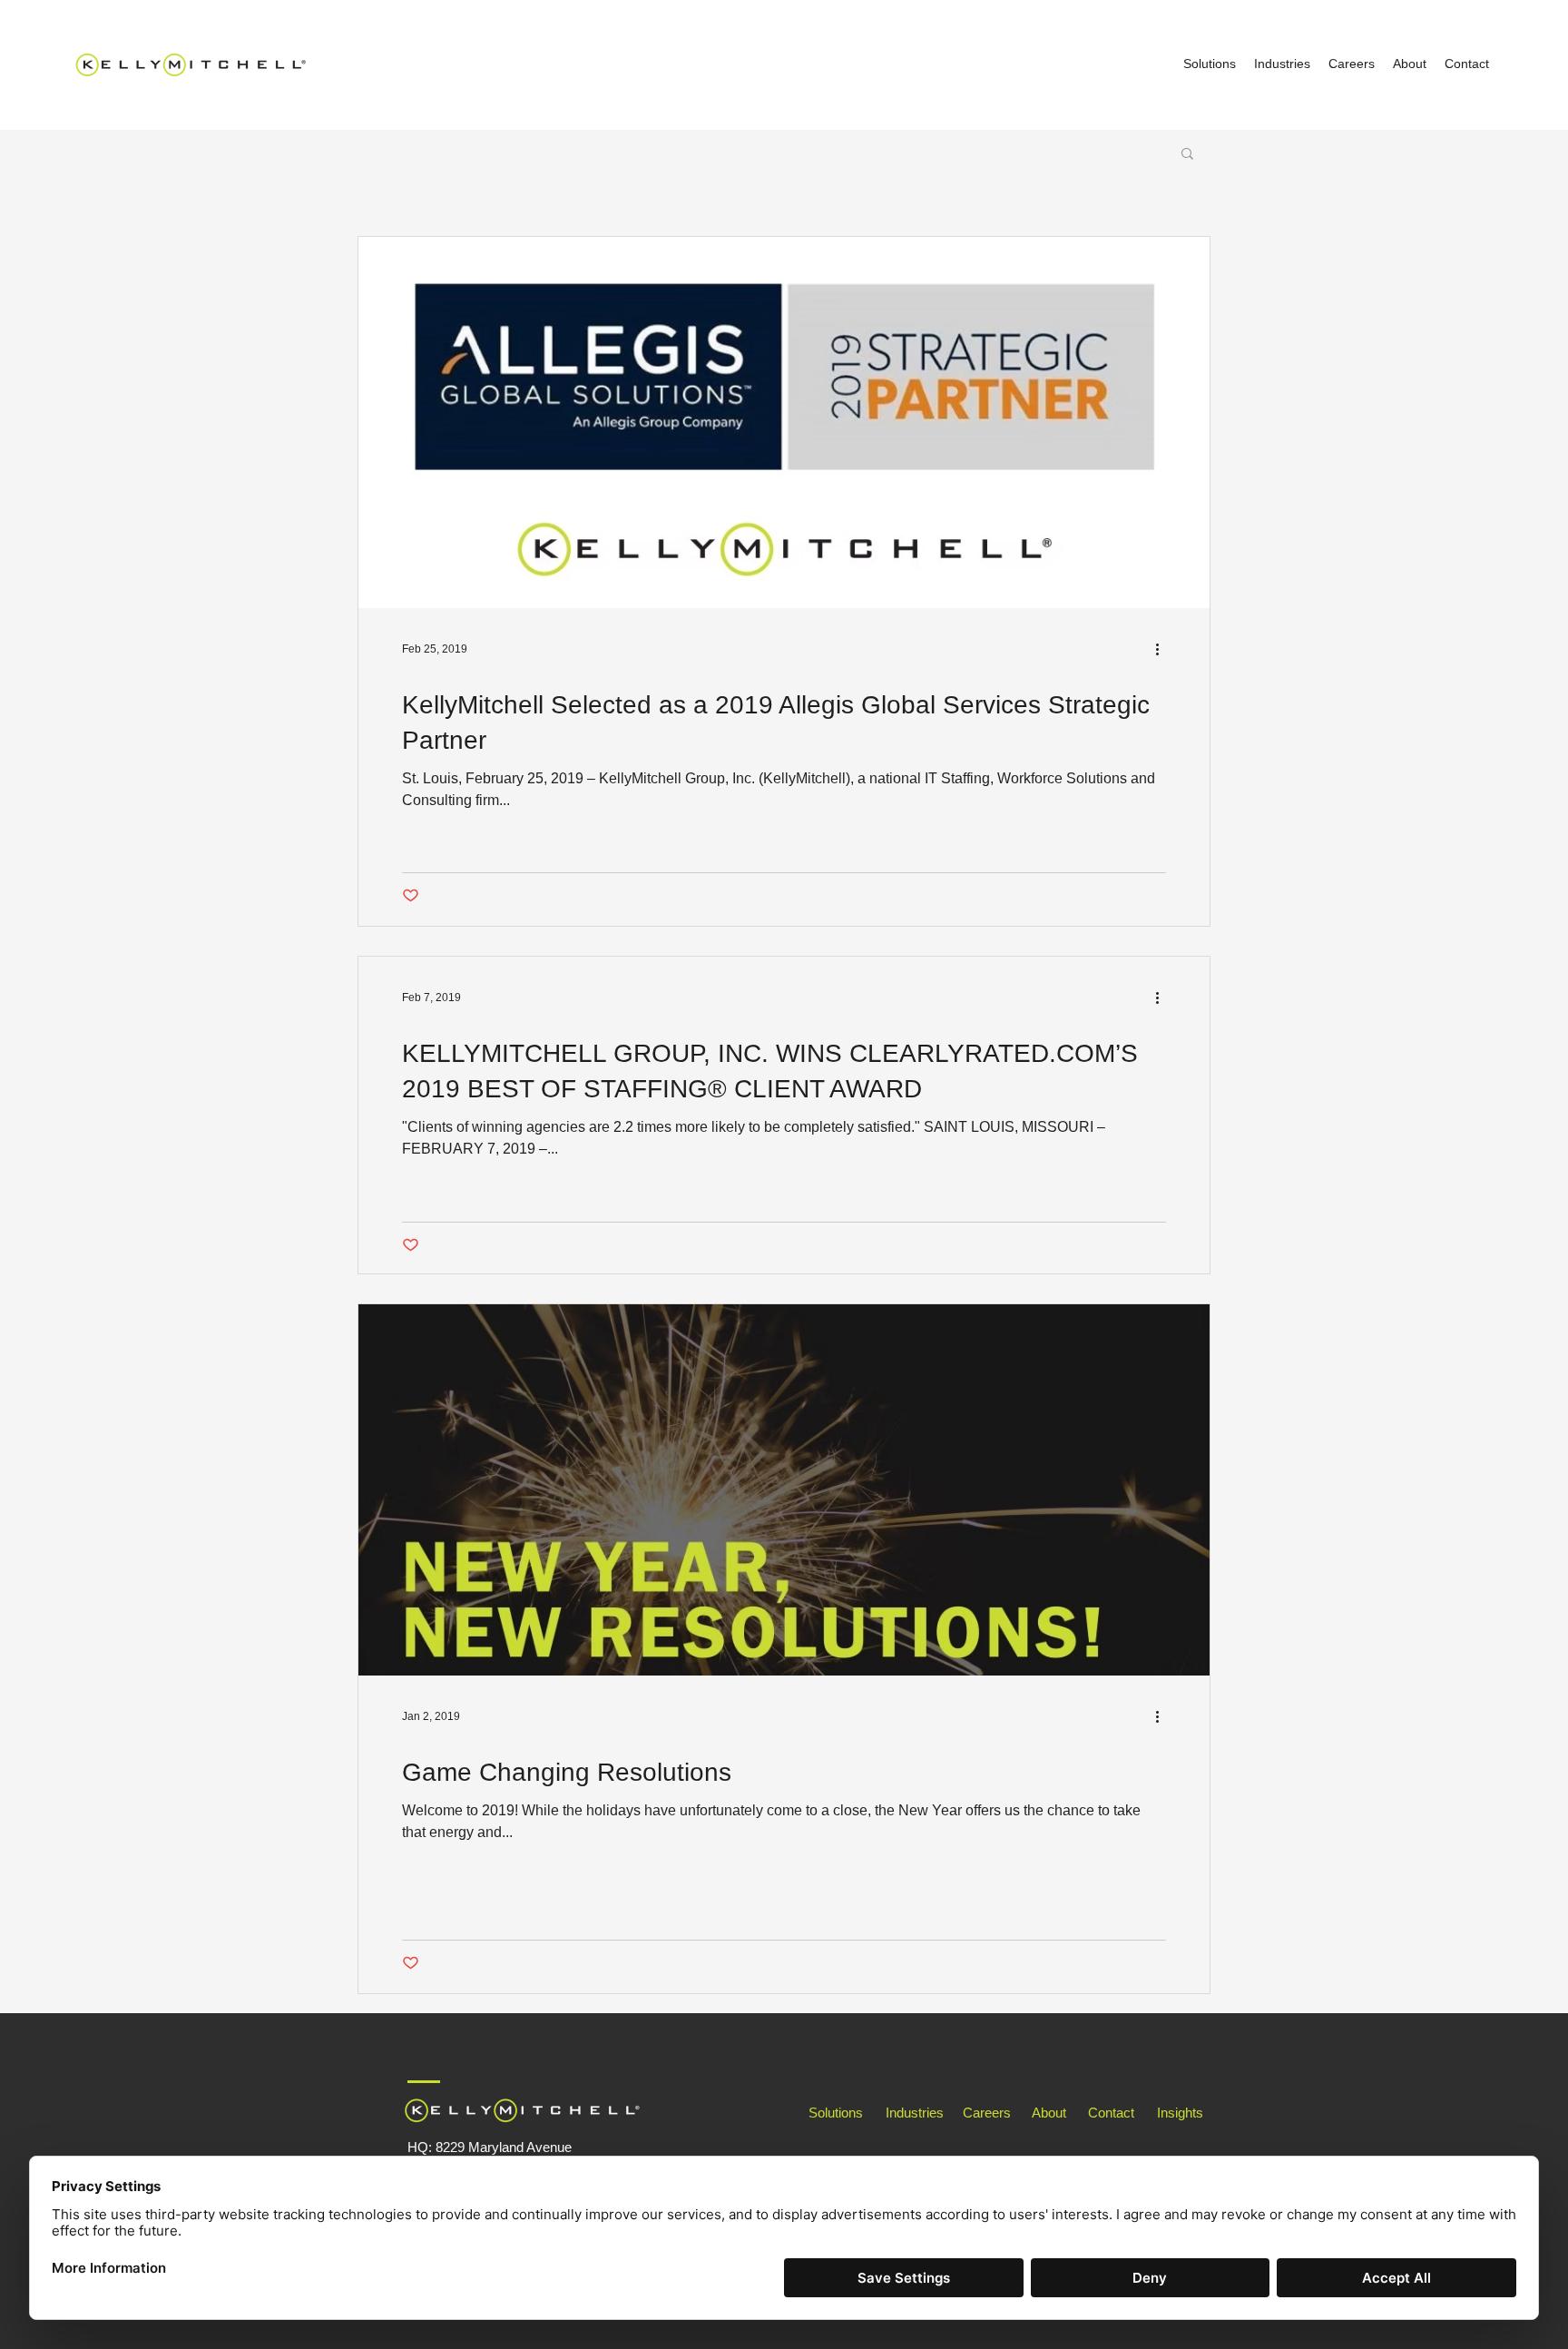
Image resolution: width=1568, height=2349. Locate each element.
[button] (1187, 155)
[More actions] (1163, 649)
